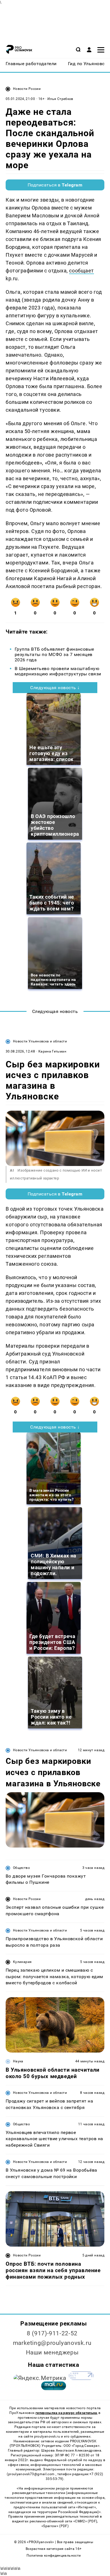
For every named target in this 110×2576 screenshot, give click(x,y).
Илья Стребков (60, 99)
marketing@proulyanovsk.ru (52, 2343)
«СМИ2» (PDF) (85, 2521)
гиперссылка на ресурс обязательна (66, 2413)
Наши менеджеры (52, 2352)
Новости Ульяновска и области (40, 1041)
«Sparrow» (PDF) (55, 2526)
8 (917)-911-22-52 (52, 2333)
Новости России (27, 89)
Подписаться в (55, 185)
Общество (21, 1868)
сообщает (81, 271)
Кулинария (22, 1962)
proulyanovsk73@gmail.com (32, 2474)
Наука (18, 2061)
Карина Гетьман (52, 1051)
